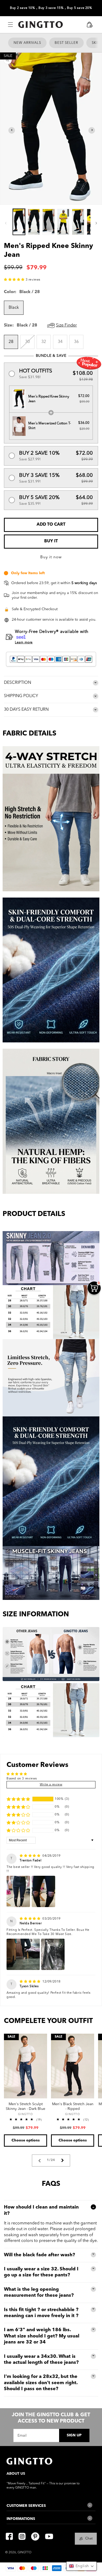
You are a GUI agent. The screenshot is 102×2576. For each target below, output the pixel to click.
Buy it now (51, 557)
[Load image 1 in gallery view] (19, 222)
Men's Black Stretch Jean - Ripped (73, 2106)
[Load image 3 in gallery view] (49, 222)
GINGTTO (24, 2553)
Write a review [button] (51, 1785)
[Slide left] (6, 223)
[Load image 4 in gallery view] (63, 222)
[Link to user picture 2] (43, 1891)
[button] (10, 25)
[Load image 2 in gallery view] (34, 222)
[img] (30, 1856)
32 (44, 342)
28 (11, 342)
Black (14, 308)
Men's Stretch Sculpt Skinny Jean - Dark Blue (25, 2106)
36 (76, 342)
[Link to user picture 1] (18, 1891)
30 (30, 344)
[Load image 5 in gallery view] (78, 222)
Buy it (51, 541)
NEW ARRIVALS (27, 43)
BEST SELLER (66, 43)
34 (60, 342)
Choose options (26, 2140)
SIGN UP (74, 2435)
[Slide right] (96, 223)
